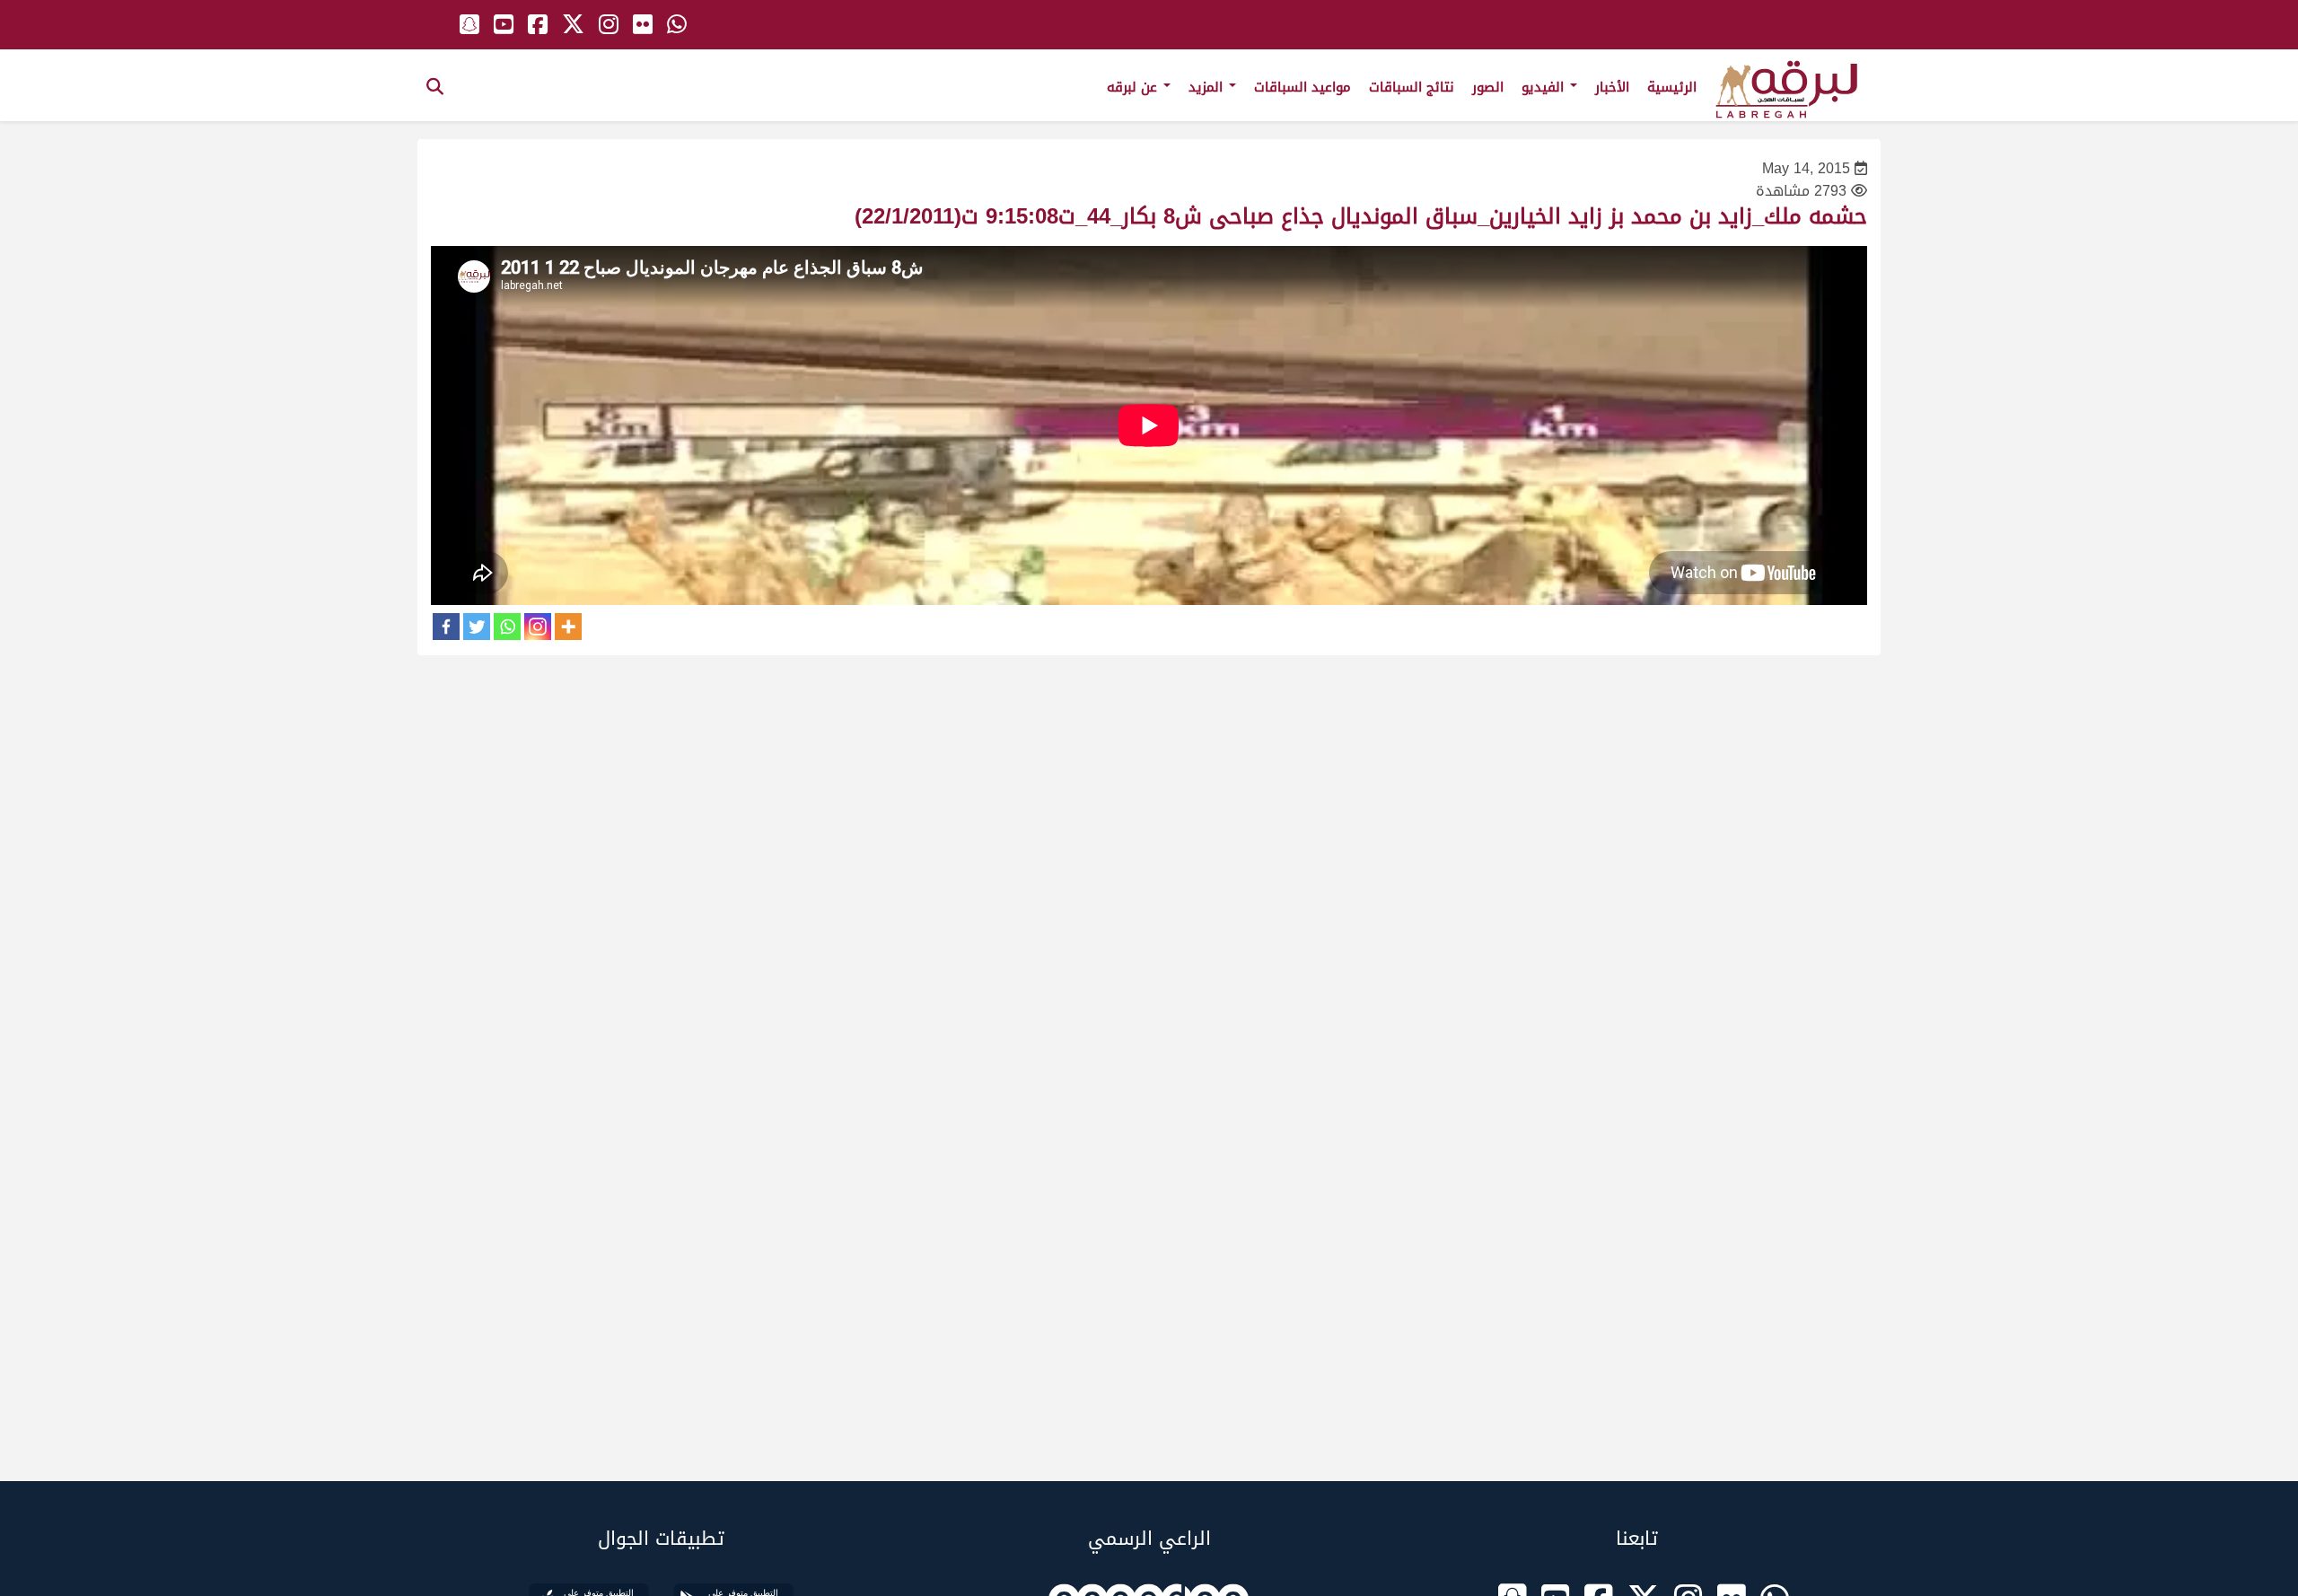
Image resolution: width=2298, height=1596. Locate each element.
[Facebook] (446, 627)
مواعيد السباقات (1302, 87)
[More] (568, 627)
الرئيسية (1672, 87)
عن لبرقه (1134, 87)
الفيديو (1545, 87)
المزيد (1208, 87)
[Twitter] (477, 627)
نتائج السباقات (1412, 87)
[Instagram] (538, 627)
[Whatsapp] (507, 627)
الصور (1488, 87)
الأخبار (1612, 87)
